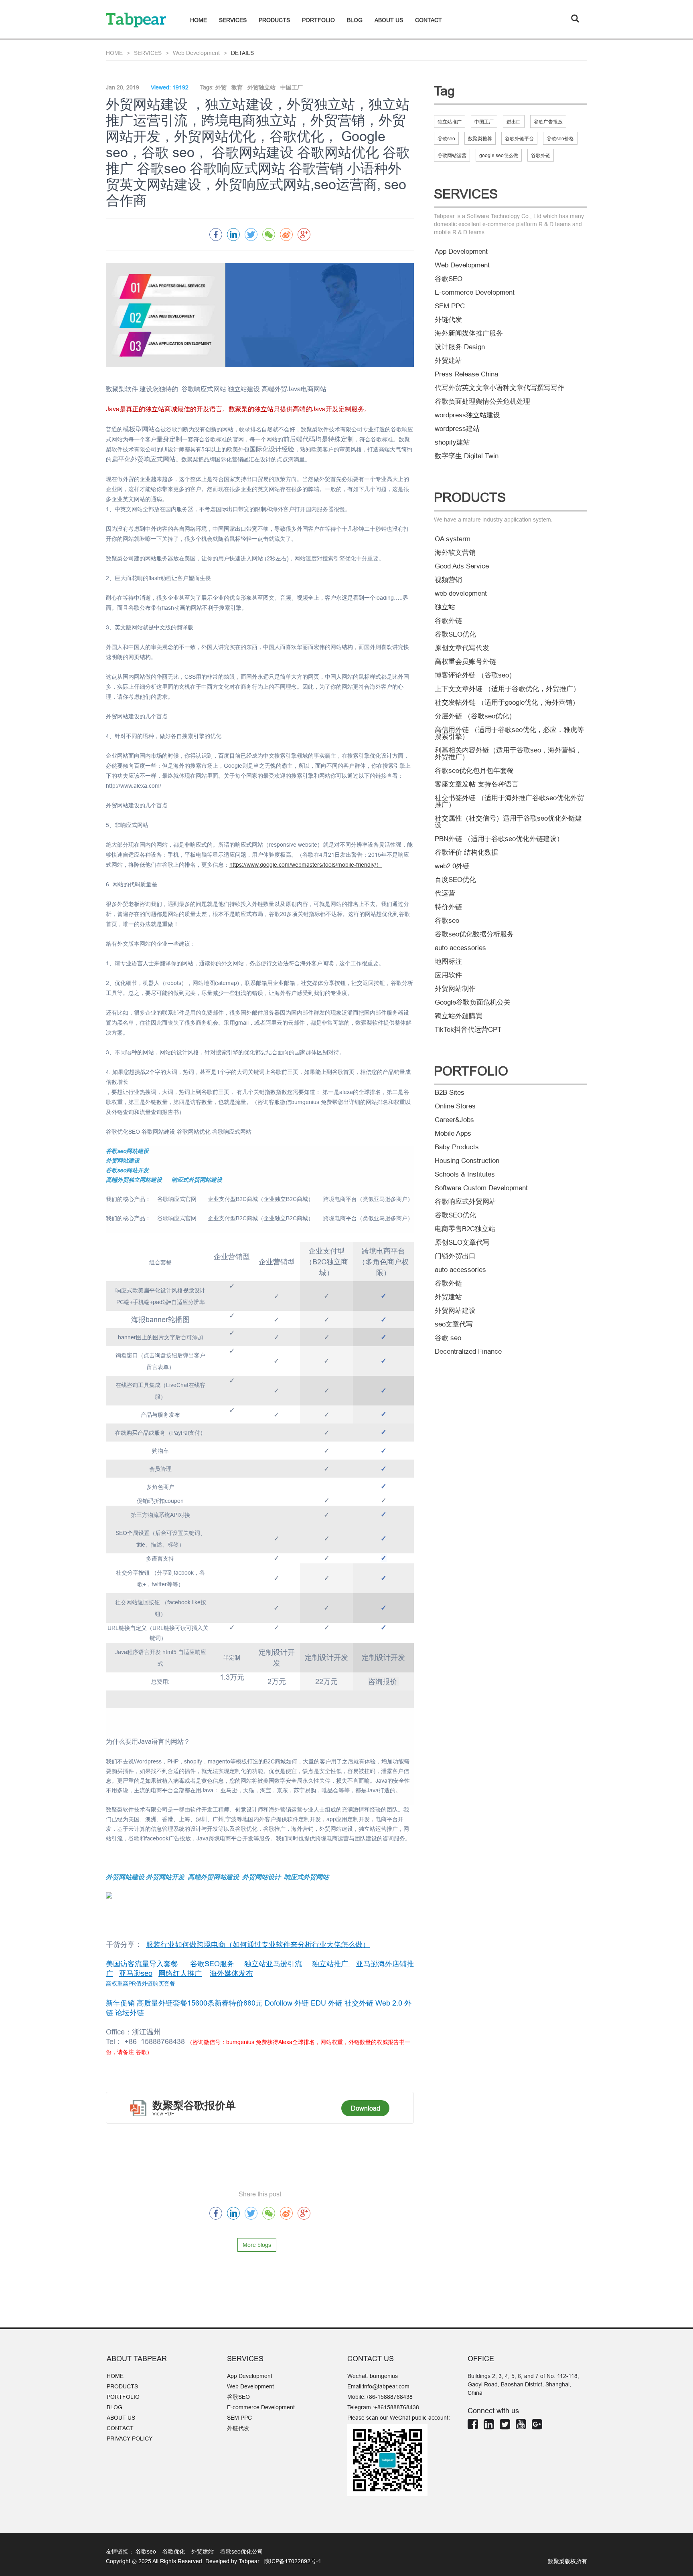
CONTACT (429, 20)
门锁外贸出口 (455, 1256)
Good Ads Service (462, 566)
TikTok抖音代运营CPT (468, 1030)
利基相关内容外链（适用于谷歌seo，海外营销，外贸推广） (508, 754)
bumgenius (384, 2376)
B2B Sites (450, 1093)
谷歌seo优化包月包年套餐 (474, 771)
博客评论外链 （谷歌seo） (475, 675)
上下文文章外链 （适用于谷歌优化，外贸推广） (507, 689)
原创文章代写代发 (462, 648)
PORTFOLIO (318, 20)
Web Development (196, 53)
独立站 (445, 607)
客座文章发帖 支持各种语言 (477, 784)
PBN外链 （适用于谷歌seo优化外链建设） (499, 839)
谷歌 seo (448, 1338)
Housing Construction (467, 1161)
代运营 (445, 893)
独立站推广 (450, 122)
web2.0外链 (452, 866)
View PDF (163, 2114)
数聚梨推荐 (480, 139)
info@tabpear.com (386, 2386)
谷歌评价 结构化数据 (466, 852)
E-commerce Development (475, 292)
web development (461, 593)
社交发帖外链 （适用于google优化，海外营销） (507, 703)
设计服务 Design (460, 347)
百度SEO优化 (455, 880)
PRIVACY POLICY (130, 2439)
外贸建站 (448, 361)
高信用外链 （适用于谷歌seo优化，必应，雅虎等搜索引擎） (509, 733)
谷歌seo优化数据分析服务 (474, 934)
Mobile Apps (453, 1133)
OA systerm (453, 539)
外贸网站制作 (455, 989)
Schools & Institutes (465, 1174)
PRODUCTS (274, 20)
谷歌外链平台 (519, 139)
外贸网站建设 (455, 1311)
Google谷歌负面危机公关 (473, 1002)
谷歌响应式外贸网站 (465, 1202)
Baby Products (457, 1147)
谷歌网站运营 (452, 155)
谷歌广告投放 (548, 122)
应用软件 (448, 975)
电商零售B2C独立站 (465, 1229)
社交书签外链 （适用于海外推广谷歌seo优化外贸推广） (509, 801)
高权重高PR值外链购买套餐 (141, 1984)
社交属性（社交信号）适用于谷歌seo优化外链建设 (508, 822)
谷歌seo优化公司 (242, 2552)
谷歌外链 (541, 155)
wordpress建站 (457, 429)
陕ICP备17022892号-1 (292, 2561)
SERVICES (233, 20)
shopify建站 (452, 442)
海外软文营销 (455, 553)
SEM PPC (450, 306)
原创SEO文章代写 (462, 1243)
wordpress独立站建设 (467, 415)
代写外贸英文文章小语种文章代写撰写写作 (499, 388)
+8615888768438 (397, 2407)
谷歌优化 (176, 2552)
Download (366, 2108)
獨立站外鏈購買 (459, 1016)
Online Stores (455, 1106)
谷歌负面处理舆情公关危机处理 (482, 401)
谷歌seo (446, 139)
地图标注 (448, 961)
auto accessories (460, 948)
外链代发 (448, 320)
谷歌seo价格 (560, 139)
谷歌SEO (449, 279)
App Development (461, 252)
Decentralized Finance (468, 1352)
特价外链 (448, 907)
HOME (199, 20)
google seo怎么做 (499, 155)
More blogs (257, 2245)
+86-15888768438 (389, 2397)
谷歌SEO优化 (455, 634)
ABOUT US (389, 20)
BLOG (355, 20)
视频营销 (448, 580)
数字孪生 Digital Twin (467, 456)
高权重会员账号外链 (465, 662)
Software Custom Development (481, 1188)
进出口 (514, 122)
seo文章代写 (454, 1324)
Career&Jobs (454, 1120)
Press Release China (466, 374)
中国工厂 (484, 122)
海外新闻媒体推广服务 (469, 333)
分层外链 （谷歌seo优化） (475, 716)
